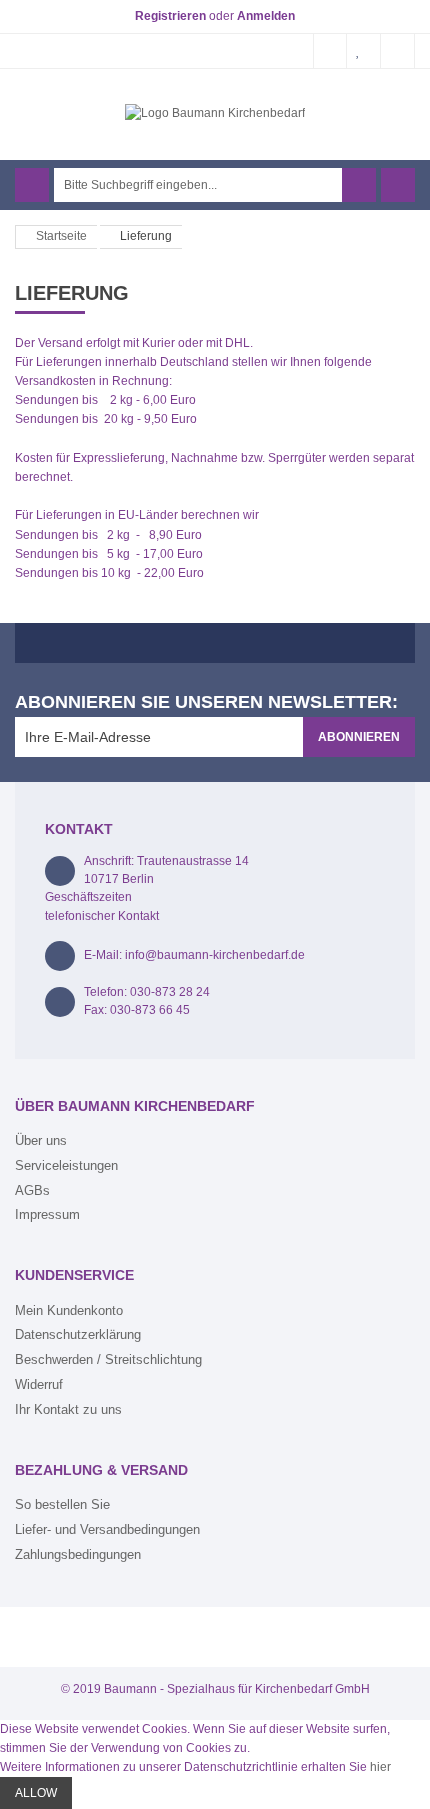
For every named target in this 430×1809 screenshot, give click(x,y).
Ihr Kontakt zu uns (68, 1409)
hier (380, 1767)
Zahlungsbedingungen (78, 1554)
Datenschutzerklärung (78, 1334)
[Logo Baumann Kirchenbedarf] (215, 113)
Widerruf (39, 1384)
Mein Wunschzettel (364, 51)
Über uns (41, 1140)
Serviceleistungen (66, 1165)
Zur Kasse (398, 51)
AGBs (32, 1190)
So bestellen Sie (62, 1504)
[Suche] (359, 185)
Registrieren (170, 16)
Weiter (213, 1733)
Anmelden (266, 16)
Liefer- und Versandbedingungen (107, 1529)
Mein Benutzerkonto (330, 51)
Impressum (47, 1214)
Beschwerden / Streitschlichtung (108, 1359)
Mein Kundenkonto (69, 1310)
